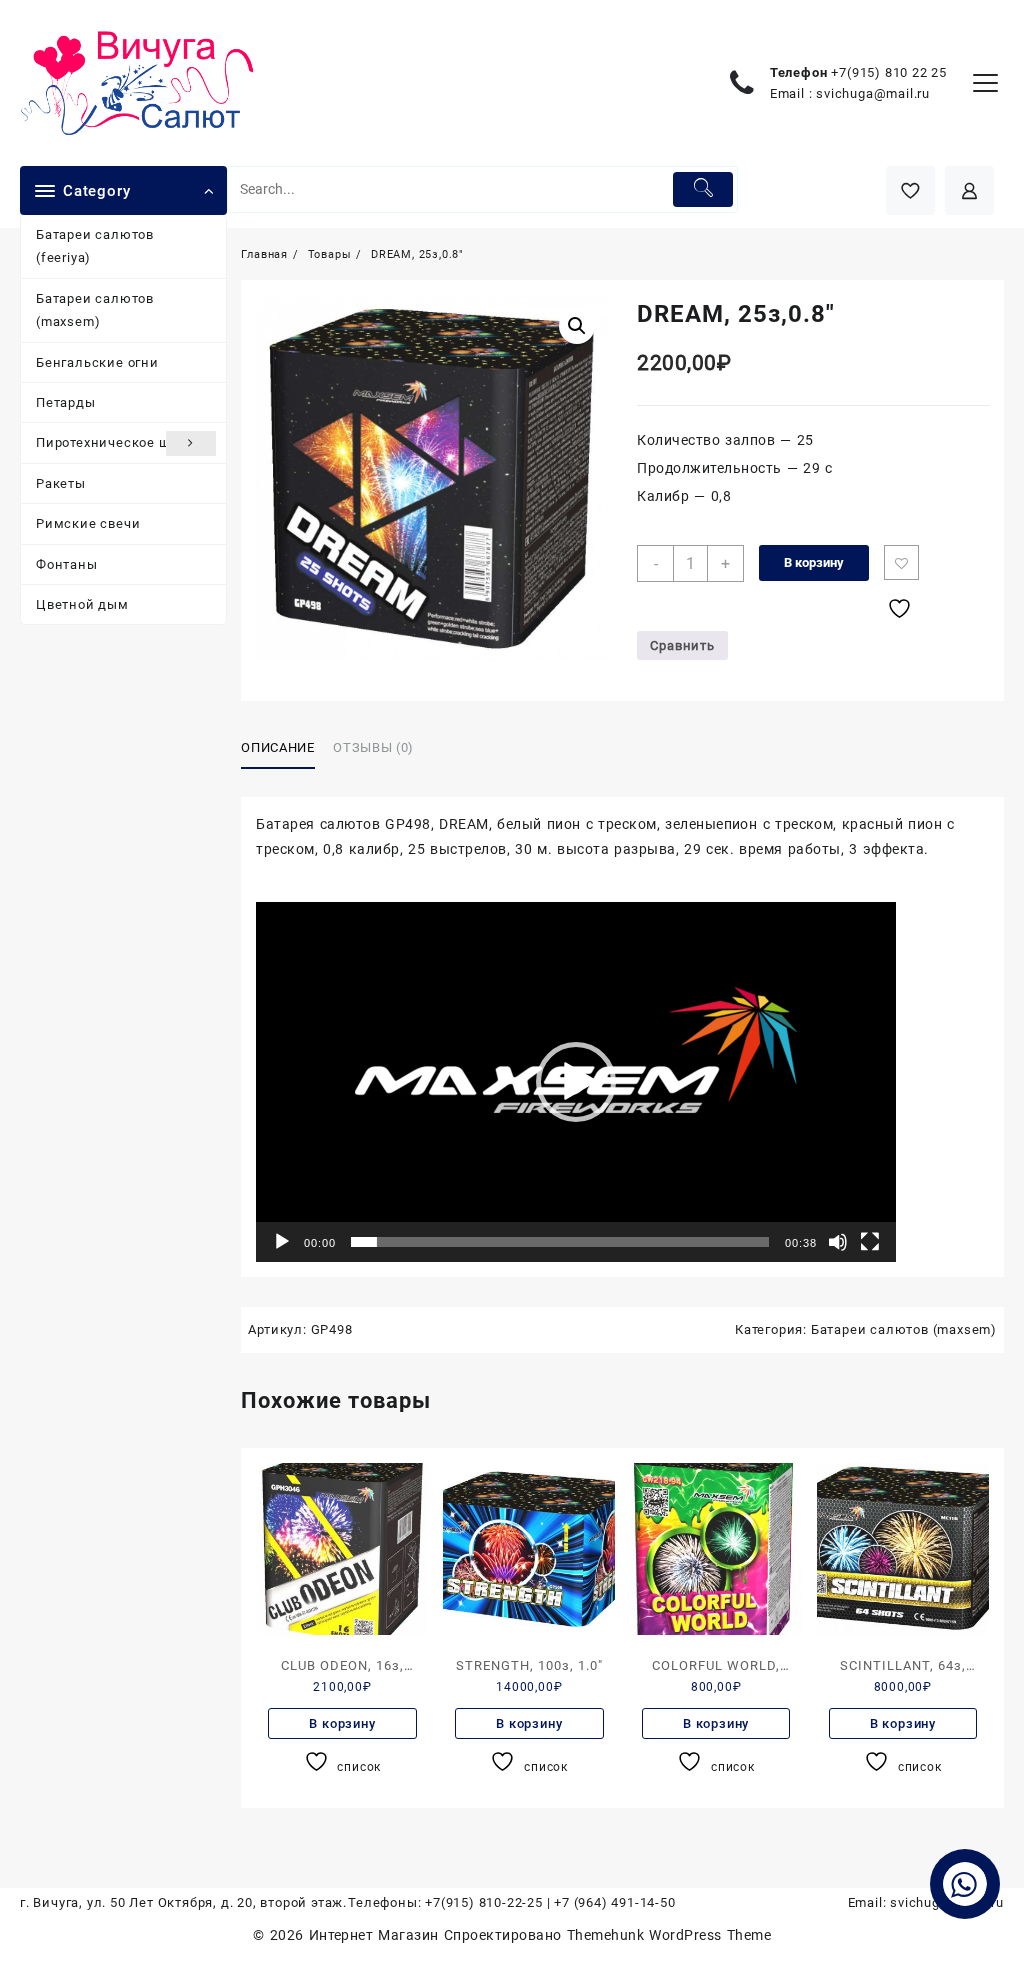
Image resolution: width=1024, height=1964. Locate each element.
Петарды (66, 402)
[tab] (285, 749)
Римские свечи (88, 523)
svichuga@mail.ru (873, 93)
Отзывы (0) (373, 747)
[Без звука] (838, 1242)
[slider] (560, 1242)
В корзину (814, 562)
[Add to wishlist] (901, 562)
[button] (576, 1082)
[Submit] (703, 189)
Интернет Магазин (376, 1935)
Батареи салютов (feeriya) (95, 246)
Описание (277, 747)
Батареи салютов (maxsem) (95, 310)
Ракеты (61, 483)
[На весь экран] (870, 1242)
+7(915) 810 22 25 (889, 72)
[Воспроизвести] (282, 1242)
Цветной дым (82, 604)
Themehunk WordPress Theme (669, 1935)
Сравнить (682, 645)
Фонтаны (67, 564)
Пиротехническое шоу (110, 442)
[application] (576, 1082)
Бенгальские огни (97, 362)
